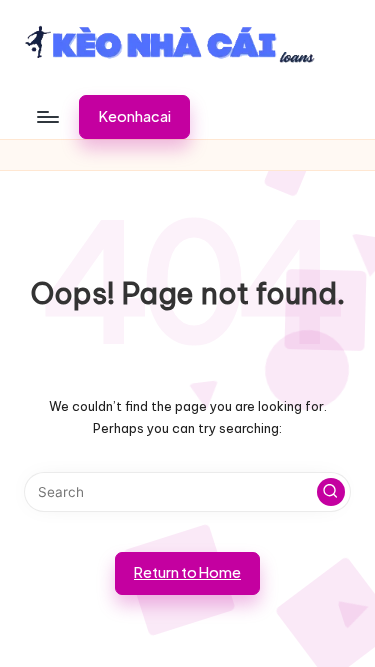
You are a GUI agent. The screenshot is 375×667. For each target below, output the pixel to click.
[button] (134, 117)
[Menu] (47, 116)
